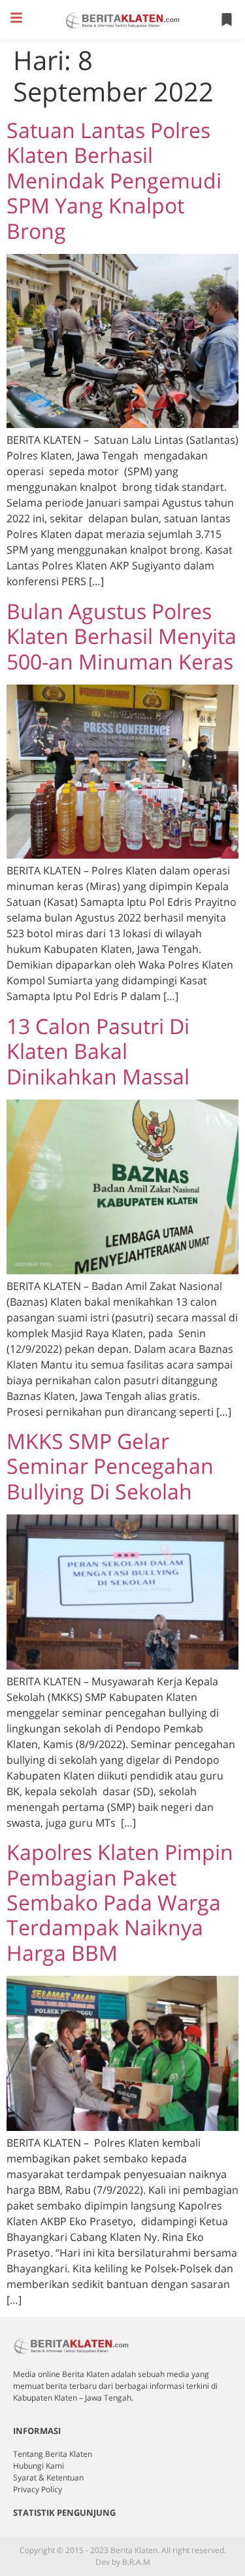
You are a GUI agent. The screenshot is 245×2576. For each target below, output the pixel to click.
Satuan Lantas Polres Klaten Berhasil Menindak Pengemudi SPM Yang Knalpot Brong (114, 180)
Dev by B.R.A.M (123, 2562)
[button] (16, 18)
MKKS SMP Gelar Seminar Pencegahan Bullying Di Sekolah (110, 1466)
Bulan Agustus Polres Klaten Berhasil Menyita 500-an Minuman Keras (122, 636)
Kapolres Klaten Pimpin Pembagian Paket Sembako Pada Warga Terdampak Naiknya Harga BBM (120, 1902)
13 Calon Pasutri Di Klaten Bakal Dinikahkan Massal (98, 1051)
